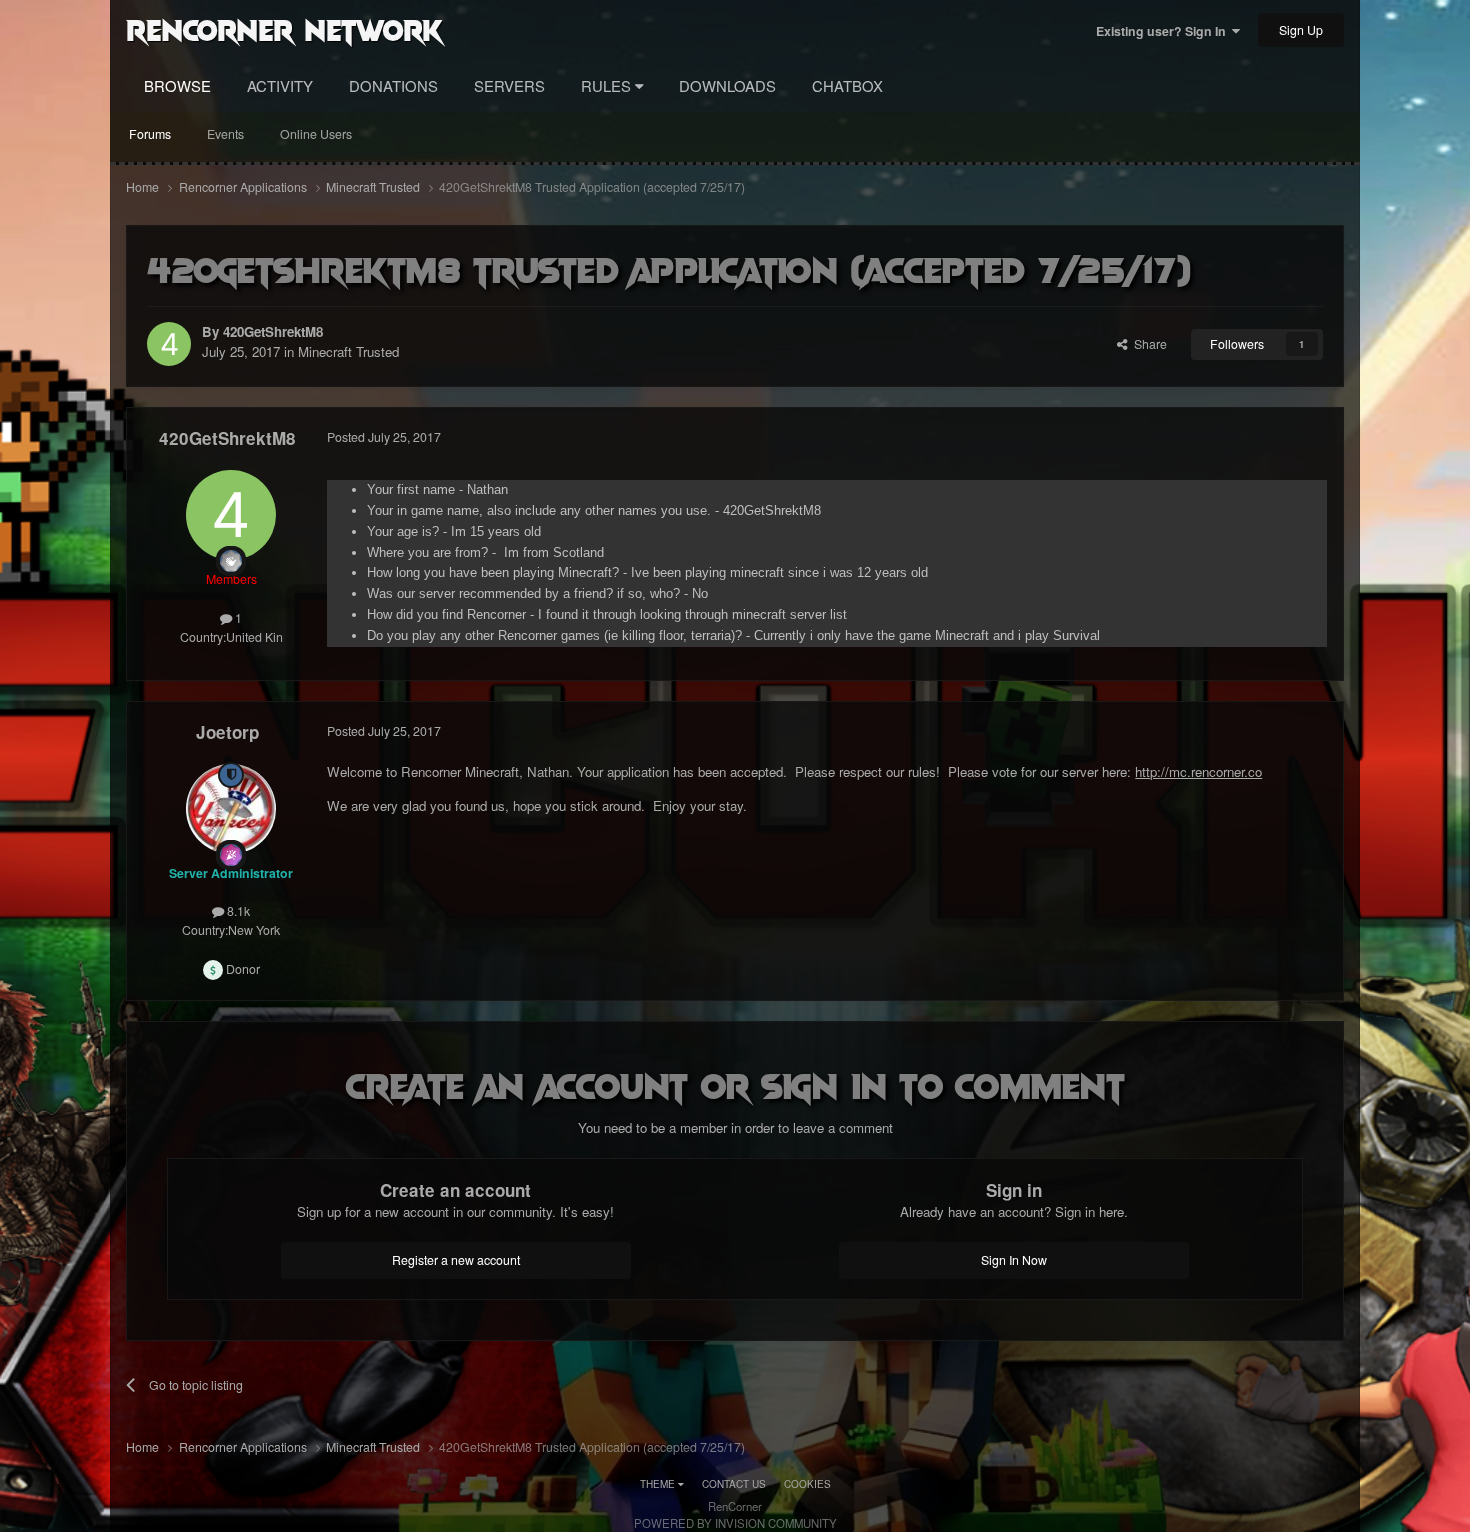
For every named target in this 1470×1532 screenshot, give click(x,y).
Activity (280, 85)
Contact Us (734, 1484)
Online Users (316, 134)
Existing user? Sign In (1164, 31)
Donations (393, 85)
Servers (509, 85)
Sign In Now (1014, 1260)
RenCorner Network (284, 29)
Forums (150, 134)
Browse (177, 85)
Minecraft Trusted (348, 351)
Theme (659, 1484)
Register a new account (456, 1260)
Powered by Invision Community (735, 1523)
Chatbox (847, 85)
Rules (608, 85)
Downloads (727, 85)
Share (1147, 344)
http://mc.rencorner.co (1198, 771)
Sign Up (1301, 30)
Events (225, 134)
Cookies (807, 1484)
